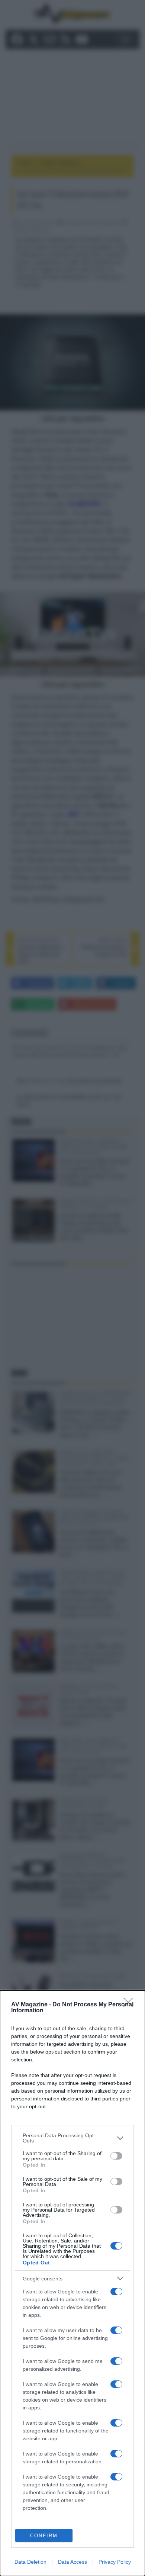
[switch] (116, 2156)
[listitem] (72, 2138)
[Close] (130, 2005)
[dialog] (72, 2283)
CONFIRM (44, 2536)
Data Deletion (30, 2562)
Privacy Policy (115, 2562)
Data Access (72, 2562)
